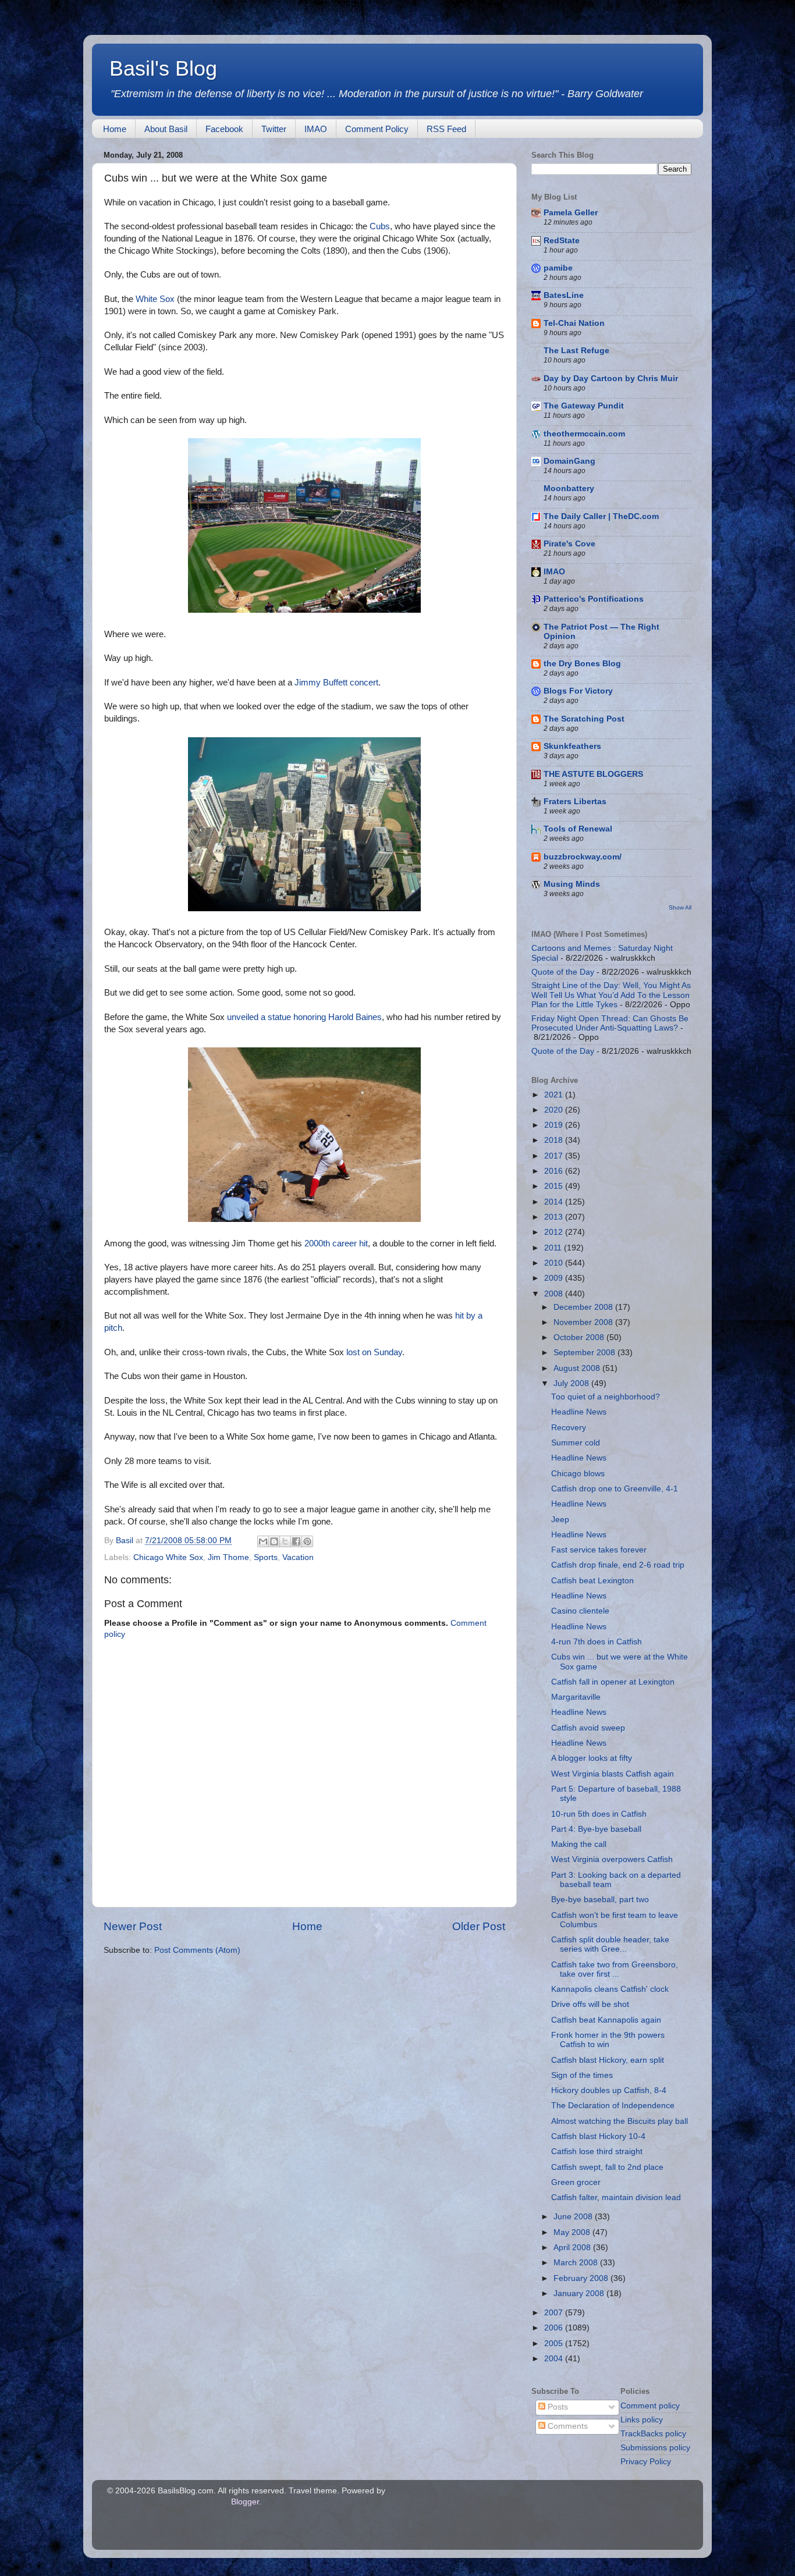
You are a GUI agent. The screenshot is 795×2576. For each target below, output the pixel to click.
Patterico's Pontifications (594, 599)
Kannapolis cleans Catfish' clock (610, 1989)
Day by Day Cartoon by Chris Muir (611, 379)
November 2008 (584, 1322)
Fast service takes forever (599, 1550)
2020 (555, 1110)
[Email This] (263, 1541)
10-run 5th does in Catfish (599, 1814)
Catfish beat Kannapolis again (606, 2020)
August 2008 (578, 1368)
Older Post (479, 1926)
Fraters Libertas (575, 802)
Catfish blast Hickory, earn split (608, 2060)
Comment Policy (377, 129)
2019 (555, 1125)
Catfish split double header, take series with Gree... (610, 1944)
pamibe (558, 268)
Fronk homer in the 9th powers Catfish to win (608, 2040)
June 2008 (574, 2217)
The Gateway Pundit (584, 406)
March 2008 (577, 2263)
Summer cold (576, 1443)
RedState (562, 241)
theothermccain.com (584, 434)
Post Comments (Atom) (197, 1950)
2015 (555, 1186)
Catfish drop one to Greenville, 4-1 (615, 1489)
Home (115, 129)
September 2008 (585, 1353)
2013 (555, 1217)
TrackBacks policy (653, 2434)
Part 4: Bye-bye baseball (596, 1829)
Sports (266, 1557)
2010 (555, 1263)
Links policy (642, 2420)
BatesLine (564, 295)
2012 (555, 1232)
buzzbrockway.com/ (583, 857)
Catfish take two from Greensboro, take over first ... (615, 1969)
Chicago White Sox (168, 1557)
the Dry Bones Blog (582, 664)
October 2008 (580, 1337)
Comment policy (650, 2406)
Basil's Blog (163, 68)
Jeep (560, 1520)
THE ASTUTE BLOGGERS (593, 774)
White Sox (155, 299)
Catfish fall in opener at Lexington (613, 1682)
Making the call (579, 1844)
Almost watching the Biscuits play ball (620, 2121)
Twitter (274, 129)
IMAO (316, 129)
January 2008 (580, 2293)
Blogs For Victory (578, 691)
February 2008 (582, 2278)
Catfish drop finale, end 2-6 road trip (618, 1565)
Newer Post (133, 1926)
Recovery (569, 1428)
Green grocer (576, 2182)
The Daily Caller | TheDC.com (601, 516)
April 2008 (573, 2248)
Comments (567, 2426)
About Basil (166, 129)
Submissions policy (655, 2448)
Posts (557, 2407)
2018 (555, 1140)
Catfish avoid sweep (588, 1728)
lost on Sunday (374, 1352)
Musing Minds (572, 884)
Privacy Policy (646, 2462)
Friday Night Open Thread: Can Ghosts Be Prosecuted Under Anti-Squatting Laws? (610, 1023)
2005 (555, 2344)
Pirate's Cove (569, 544)
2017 (555, 1156)
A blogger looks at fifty (592, 1758)
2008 (555, 1294)
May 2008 (573, 2232)
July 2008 (572, 1383)
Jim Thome (228, 1557)
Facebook (224, 129)
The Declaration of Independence (613, 2106)
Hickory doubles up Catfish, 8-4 (609, 2090)
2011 (554, 1248)
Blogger (245, 2502)
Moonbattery (569, 488)
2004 (555, 2359)
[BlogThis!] (274, 1541)
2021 (555, 1095)
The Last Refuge (576, 351)
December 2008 (584, 1307)
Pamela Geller (571, 213)
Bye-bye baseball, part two (600, 1900)
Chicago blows (578, 1474)
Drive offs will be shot (590, 2004)
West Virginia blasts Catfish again (613, 1774)
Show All (680, 907)
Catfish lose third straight (597, 2152)
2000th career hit (336, 1243)
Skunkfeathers (572, 746)
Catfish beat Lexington (592, 1581)
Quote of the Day (563, 972)
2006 (555, 2328)
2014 (555, 1202)
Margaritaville (576, 1697)
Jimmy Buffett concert (336, 683)
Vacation (298, 1557)
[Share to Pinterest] (307, 1541)
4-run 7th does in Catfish (597, 1642)
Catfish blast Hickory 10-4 (598, 2136)
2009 (555, 1278)
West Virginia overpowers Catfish (612, 1859)
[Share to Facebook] (296, 1541)
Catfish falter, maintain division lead (616, 2197)
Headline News (579, 1412)
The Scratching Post (584, 719)
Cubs (380, 226)
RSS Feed (446, 129)
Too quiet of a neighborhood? (606, 1397)
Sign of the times (582, 2075)
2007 (555, 2313)
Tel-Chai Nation (574, 323)
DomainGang (569, 461)
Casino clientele (580, 1611)
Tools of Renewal (578, 829)
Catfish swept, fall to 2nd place (607, 2167)
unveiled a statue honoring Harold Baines (304, 1017)
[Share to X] (285, 1541)
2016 (555, 1171)
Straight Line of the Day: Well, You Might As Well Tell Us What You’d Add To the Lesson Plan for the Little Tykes (611, 995)
